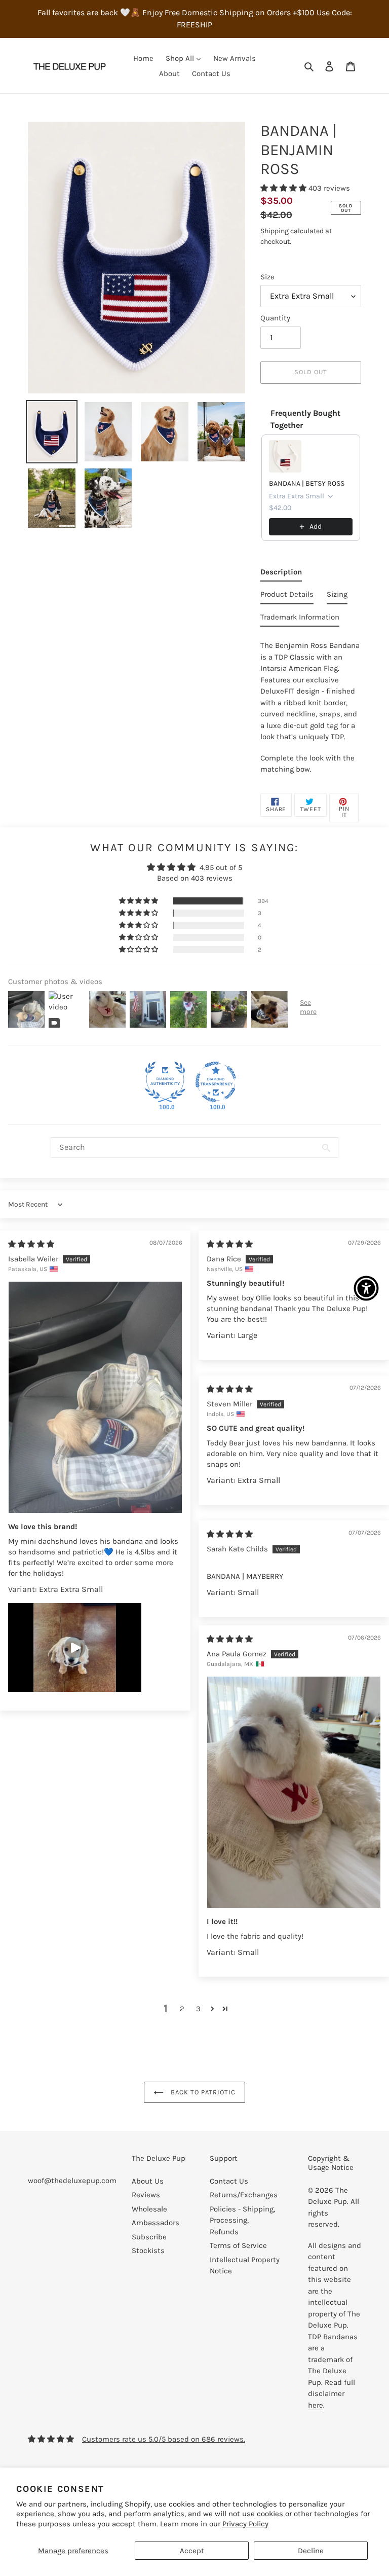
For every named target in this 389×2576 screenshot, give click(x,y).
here (316, 2405)
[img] (31, 1244)
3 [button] (198, 2009)
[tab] (281, 574)
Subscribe (149, 2237)
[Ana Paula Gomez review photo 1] (294, 1792)
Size (267, 277)
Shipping (275, 231)
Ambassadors (155, 2223)
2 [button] (182, 2009)
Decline (311, 2551)
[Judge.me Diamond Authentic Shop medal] (165, 1082)
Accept (192, 2551)
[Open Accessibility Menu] (366, 1288)
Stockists (148, 2251)
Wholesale (149, 2209)
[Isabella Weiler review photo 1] (95, 1397)
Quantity (275, 318)
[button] (284, 188)
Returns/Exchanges (244, 2195)
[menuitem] (143, 58)
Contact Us (229, 2181)
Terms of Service (238, 2245)
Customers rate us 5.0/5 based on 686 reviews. (164, 2439)
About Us (148, 2181)
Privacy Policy (245, 2524)
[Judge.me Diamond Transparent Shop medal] (216, 1082)
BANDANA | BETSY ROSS (307, 483)
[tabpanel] (311, 704)
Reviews (146, 2195)
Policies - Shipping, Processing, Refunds (242, 2220)
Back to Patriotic (202, 2092)
